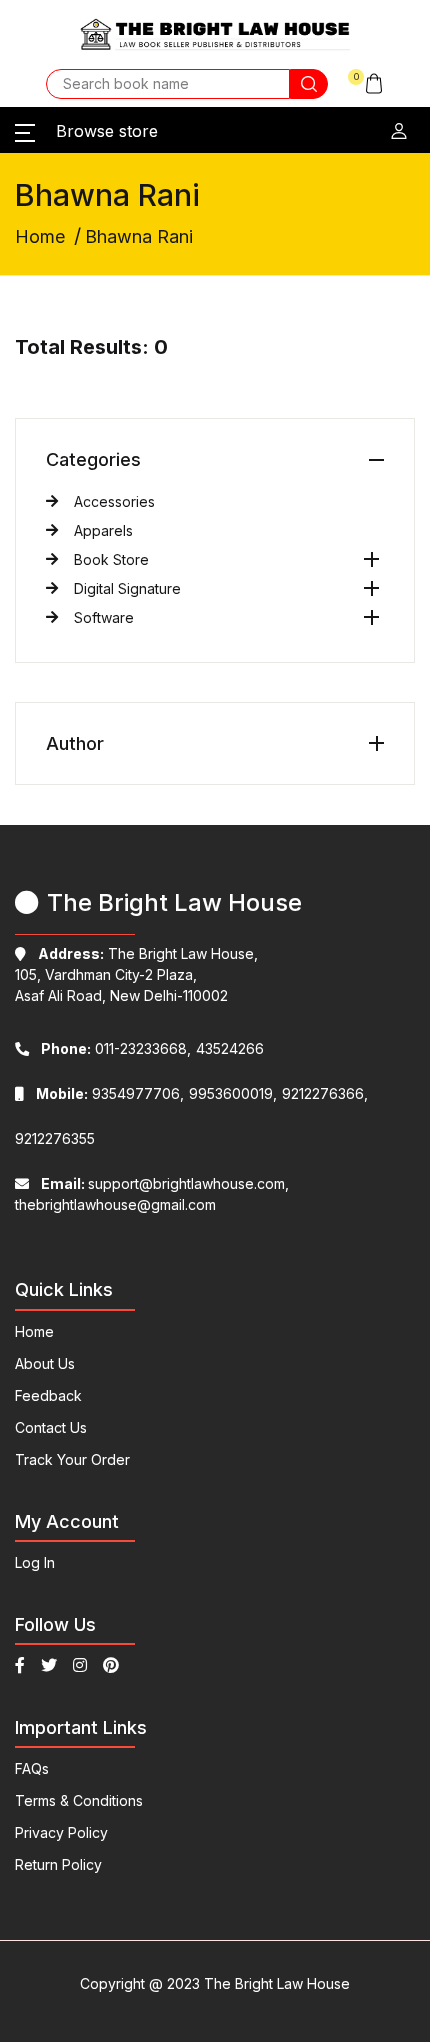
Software (104, 617)
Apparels (103, 530)
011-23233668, (116, 1048)
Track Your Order (72, 1459)
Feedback (48, 1395)
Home (40, 236)
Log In (35, 1562)
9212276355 (55, 1138)
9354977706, (110, 1093)
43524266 (230, 1048)
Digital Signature (127, 588)
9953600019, (233, 1093)
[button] (366, 84)
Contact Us (51, 1427)
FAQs (32, 1768)
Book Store (111, 559)
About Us (45, 1363)
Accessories (114, 501)
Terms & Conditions (79, 1800)
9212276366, (325, 1093)
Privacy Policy (61, 1832)
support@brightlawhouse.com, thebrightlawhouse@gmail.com (152, 1194)
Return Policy (58, 1864)
